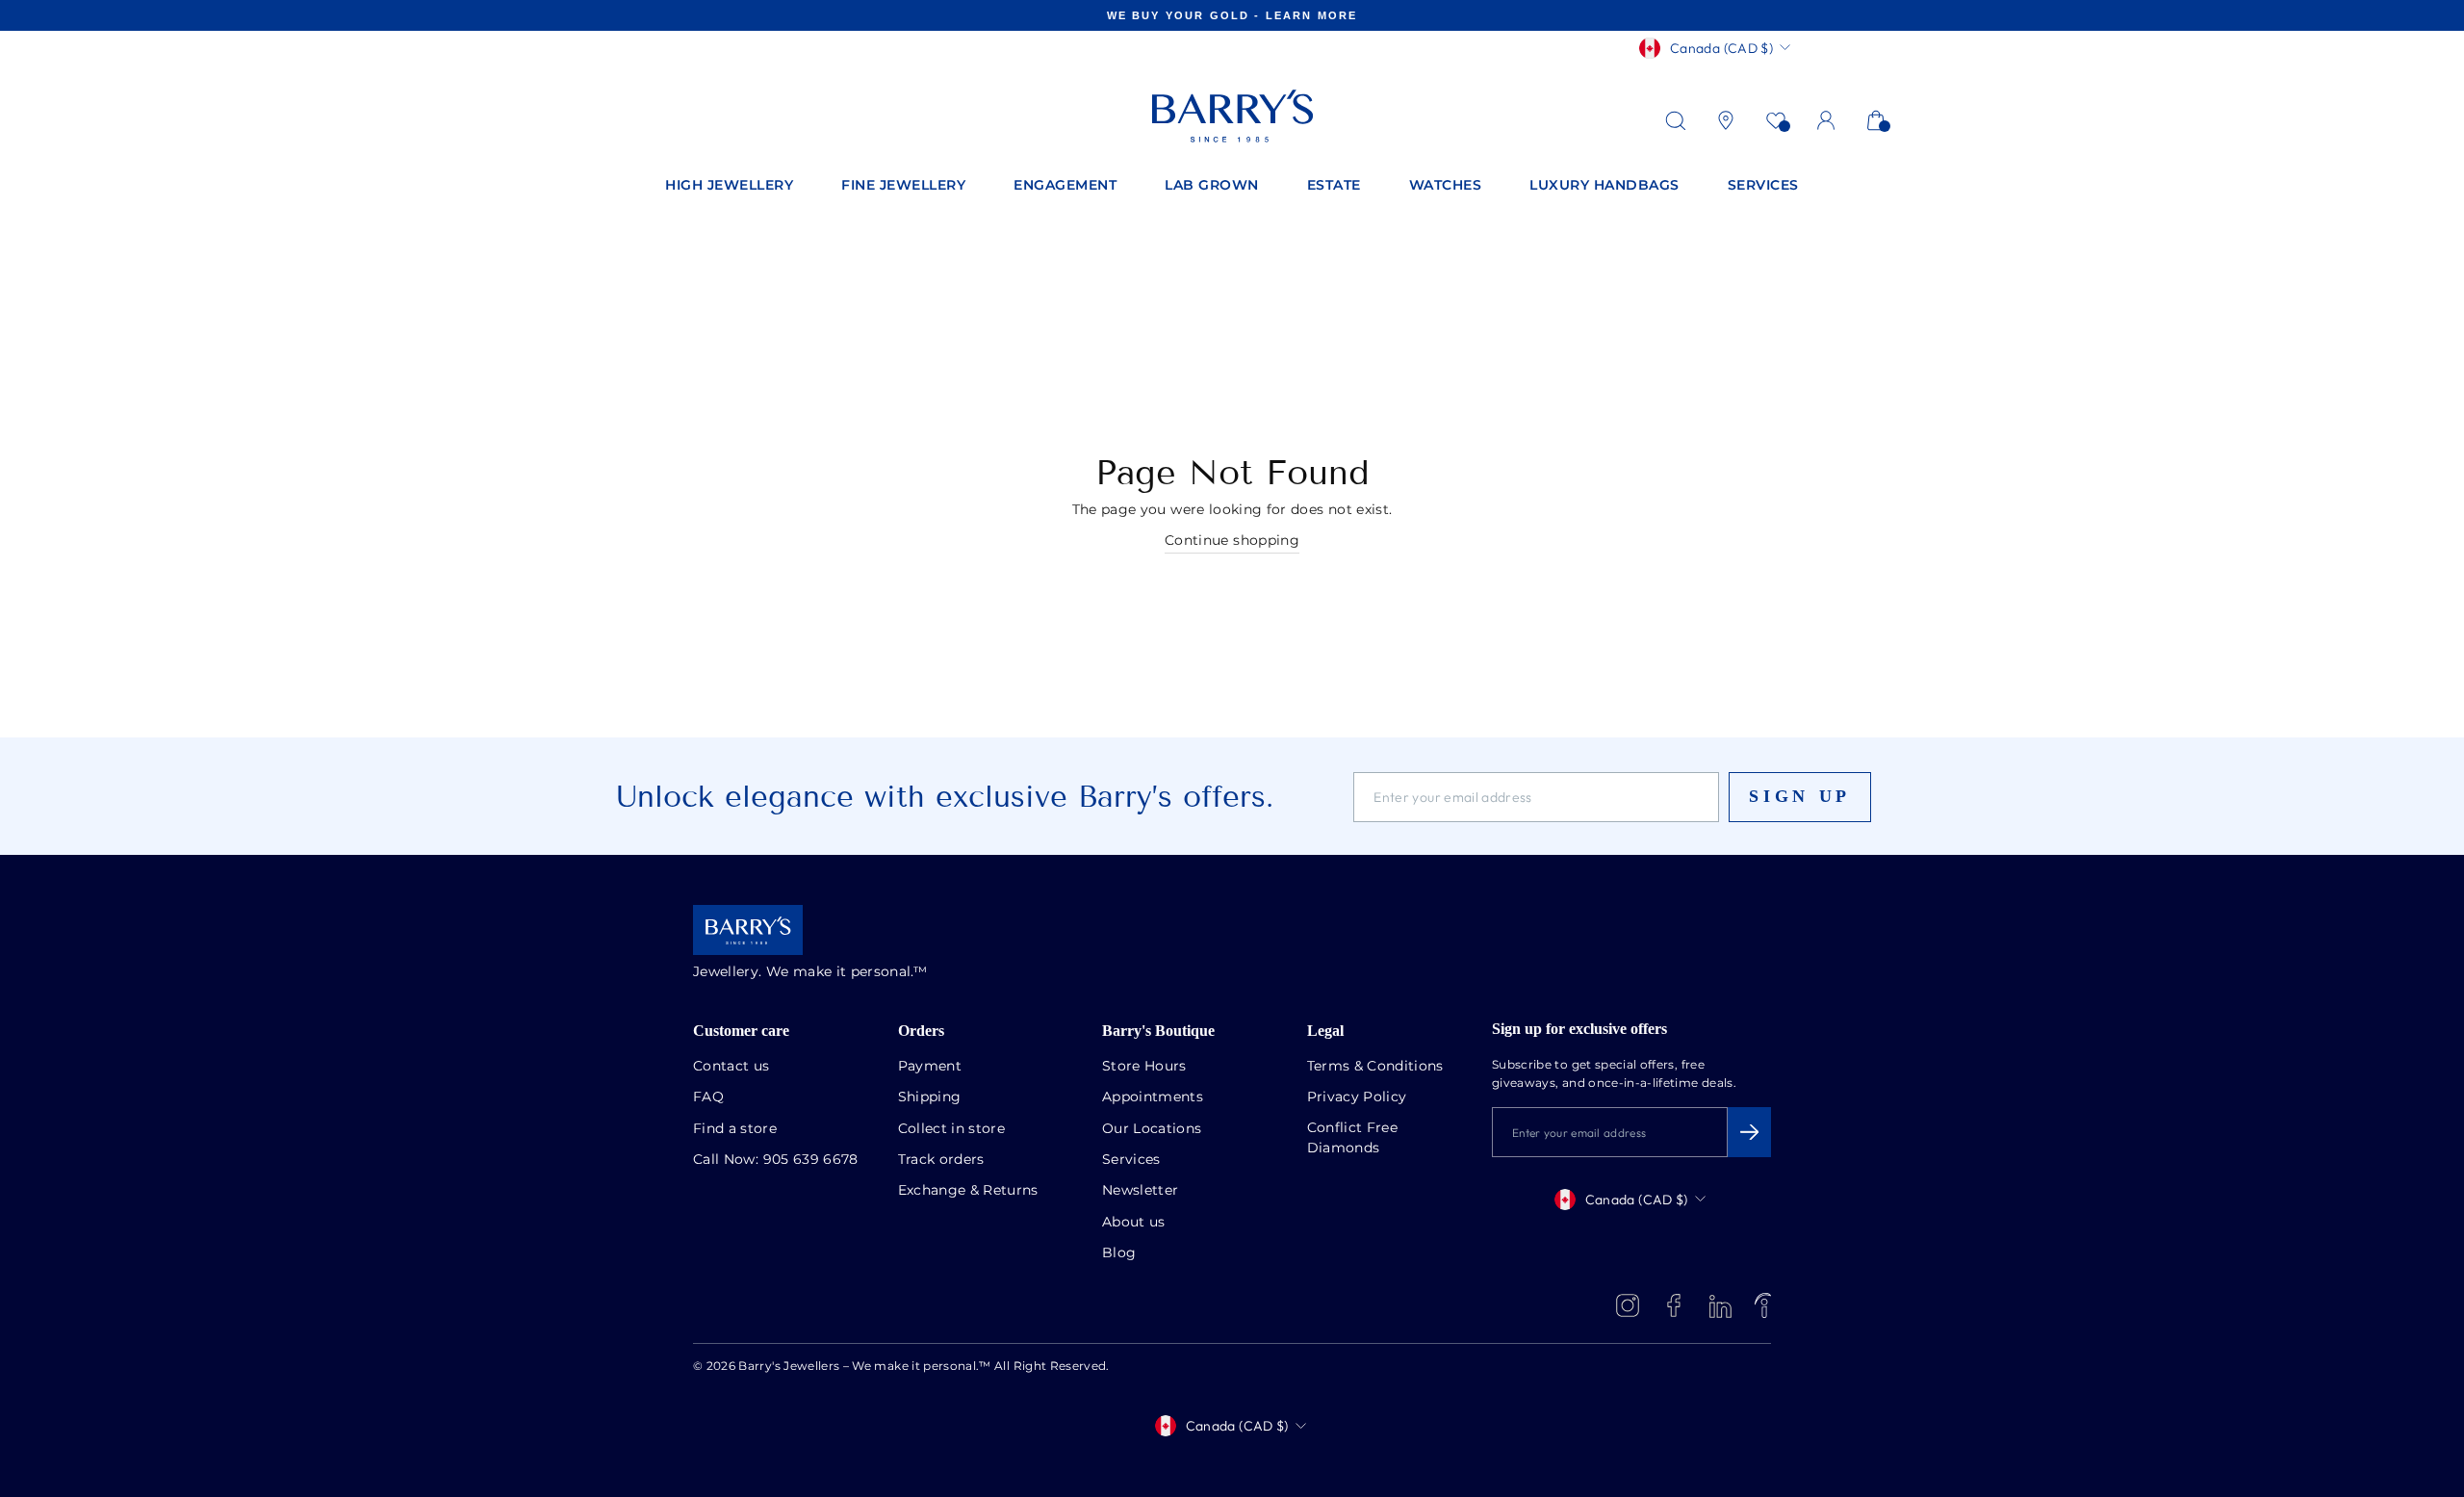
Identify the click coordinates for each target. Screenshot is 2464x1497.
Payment (930, 1067)
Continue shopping (1232, 541)
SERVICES (1763, 186)
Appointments (1153, 1097)
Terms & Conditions (1375, 1067)
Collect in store (952, 1129)
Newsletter (1141, 1191)
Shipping (930, 1097)
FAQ (708, 1097)
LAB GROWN (1212, 186)
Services (1131, 1160)
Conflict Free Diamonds (1353, 1138)
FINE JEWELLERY (903, 186)
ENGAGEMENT (1065, 186)
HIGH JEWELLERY (729, 186)
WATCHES (1446, 186)
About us (1134, 1223)
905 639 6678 (811, 1160)
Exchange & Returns (968, 1191)
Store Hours (1144, 1067)
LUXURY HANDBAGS (1604, 186)
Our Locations (1152, 1129)
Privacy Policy (1357, 1097)
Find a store (735, 1129)
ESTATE (1334, 186)
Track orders (941, 1160)
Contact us (731, 1067)
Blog (1119, 1253)
